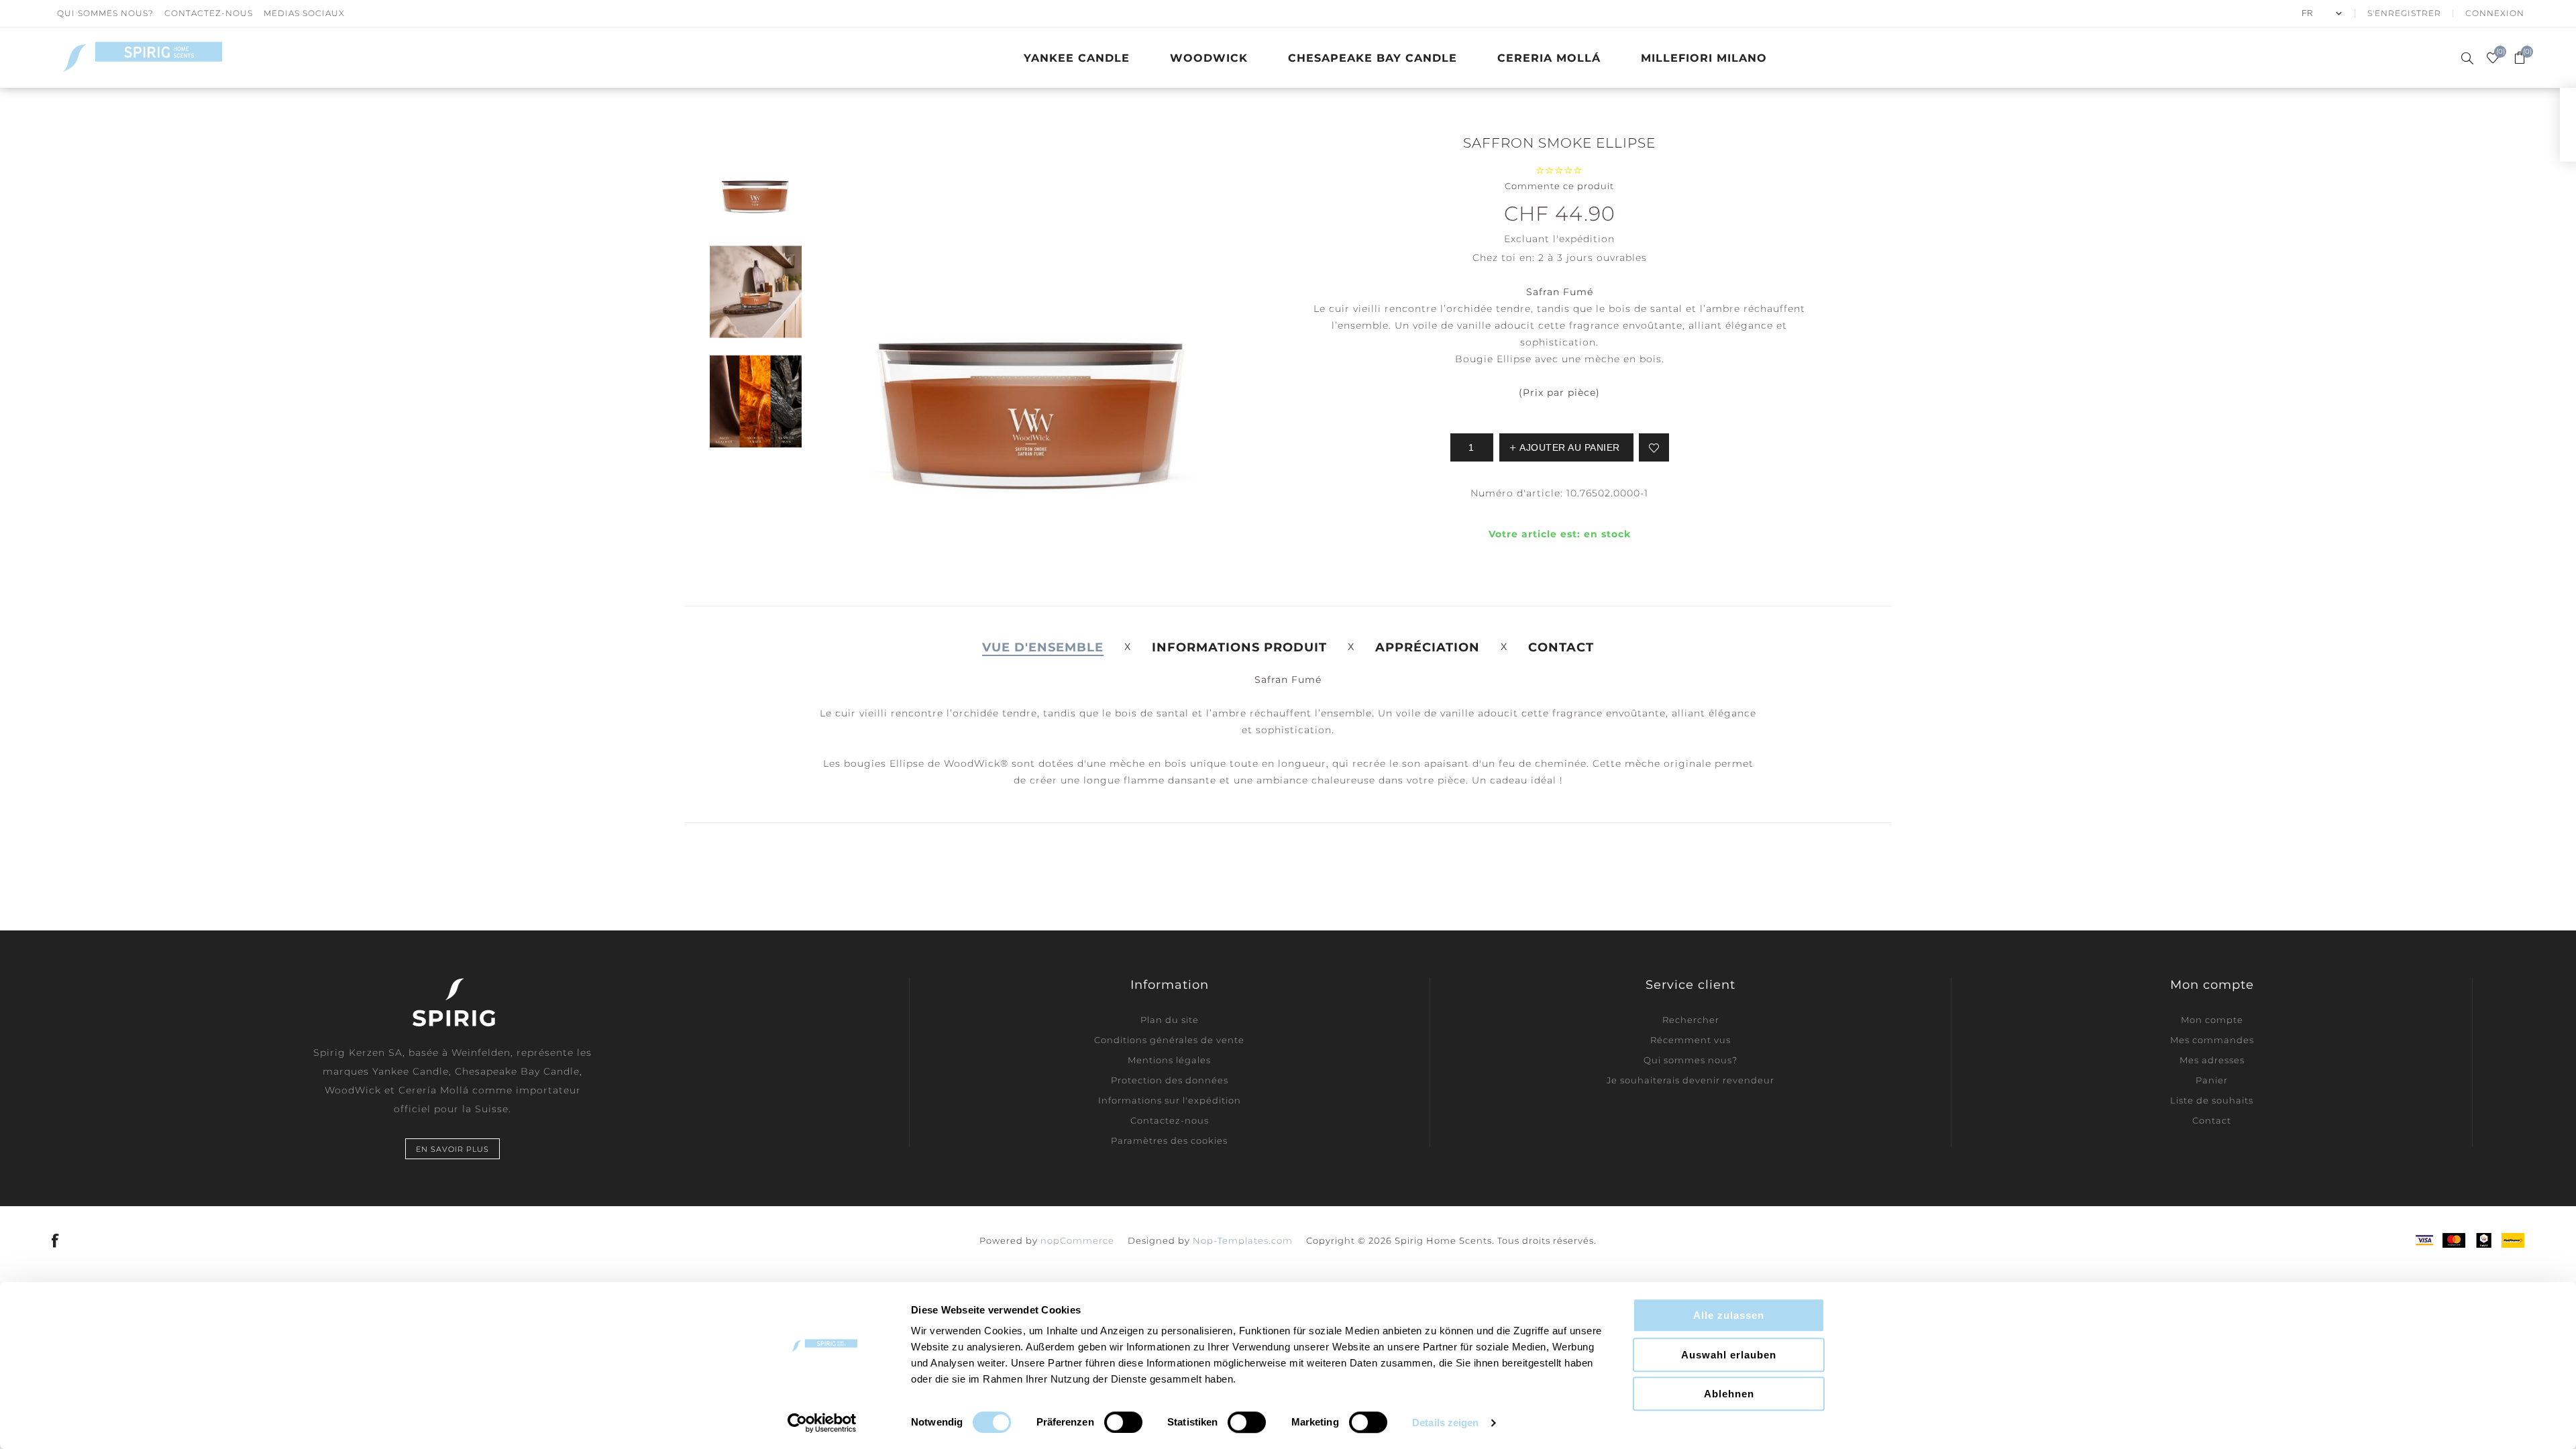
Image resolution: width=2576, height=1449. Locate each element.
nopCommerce (1077, 1240)
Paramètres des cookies (1169, 1140)
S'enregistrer (2404, 13)
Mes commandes (2212, 1040)
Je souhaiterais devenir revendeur (1690, 1080)
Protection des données (1170, 1080)
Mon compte (2212, 1020)
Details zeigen (1445, 1423)
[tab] (1043, 647)
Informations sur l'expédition (1170, 1100)
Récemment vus (1690, 1040)
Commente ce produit (1559, 186)
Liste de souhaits (2212, 1100)
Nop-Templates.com (1243, 1240)
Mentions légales (1169, 1060)
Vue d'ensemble (1043, 647)
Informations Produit (1239, 647)
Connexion (2495, 13)
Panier (2212, 1080)
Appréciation (1428, 647)
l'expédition (1584, 239)
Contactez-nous (209, 13)
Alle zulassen (1729, 1315)
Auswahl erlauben (1729, 1355)
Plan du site (1170, 1020)
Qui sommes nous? (105, 13)
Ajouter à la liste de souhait (1654, 447)
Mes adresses (2212, 1060)
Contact (1561, 647)
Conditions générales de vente (1169, 1040)
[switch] (1123, 1422)
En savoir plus (452, 1149)
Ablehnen (1729, 1394)
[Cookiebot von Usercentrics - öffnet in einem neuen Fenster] (822, 1423)
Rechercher (1691, 1020)
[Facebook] (56, 1240)
